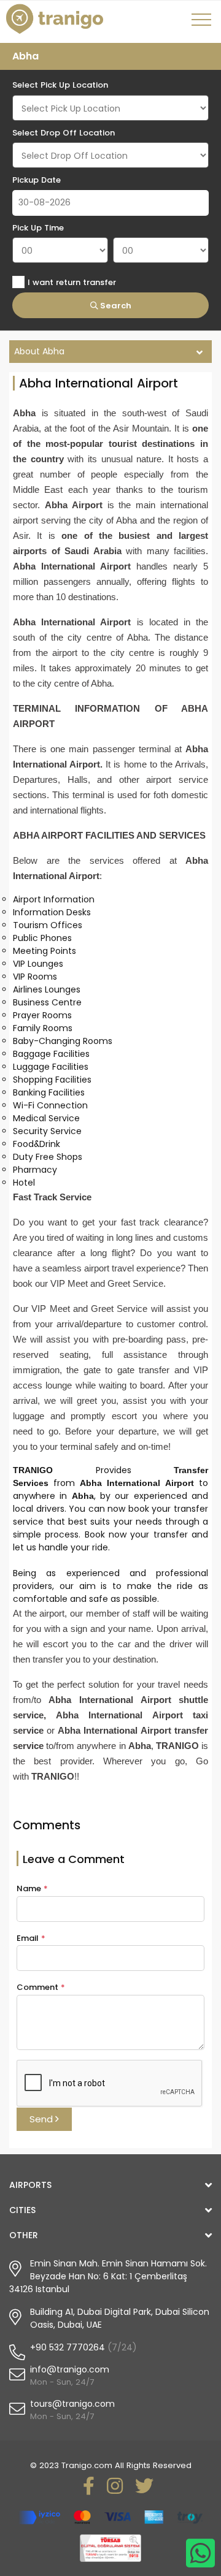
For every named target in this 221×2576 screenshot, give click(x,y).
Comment (41, 1987)
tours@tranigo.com (72, 2404)
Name (32, 1888)
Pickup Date (37, 180)
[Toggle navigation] (203, 24)
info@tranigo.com (70, 2369)
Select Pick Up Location (60, 85)
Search (115, 306)
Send (42, 2119)
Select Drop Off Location (64, 133)
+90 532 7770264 (68, 2347)
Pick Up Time (38, 228)
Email (31, 1938)
